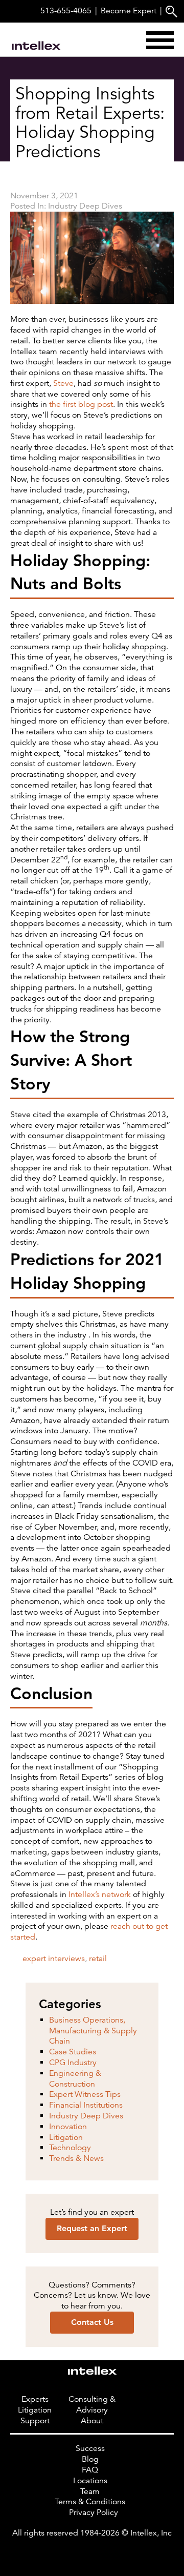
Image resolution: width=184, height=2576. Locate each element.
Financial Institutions (86, 2105)
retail (98, 1959)
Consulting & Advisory (92, 2405)
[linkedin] (92, 2554)
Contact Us (92, 2322)
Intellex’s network (100, 1894)
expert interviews (54, 1959)
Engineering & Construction (75, 2079)
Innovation (68, 2127)
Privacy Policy (94, 2512)
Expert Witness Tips (85, 2094)
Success (90, 2448)
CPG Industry (73, 2063)
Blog (90, 2459)
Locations (90, 2481)
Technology (70, 2148)
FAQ (90, 2470)
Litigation (66, 2137)
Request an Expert (92, 2228)
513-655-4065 (66, 11)
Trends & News (76, 2158)
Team (90, 2491)
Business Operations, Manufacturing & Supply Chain (93, 2031)
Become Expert (129, 11)
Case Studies (73, 2052)
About (92, 2421)
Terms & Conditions (90, 2502)
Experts (35, 2399)
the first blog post (81, 404)
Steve (63, 383)
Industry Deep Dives (85, 206)
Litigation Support (35, 2415)
